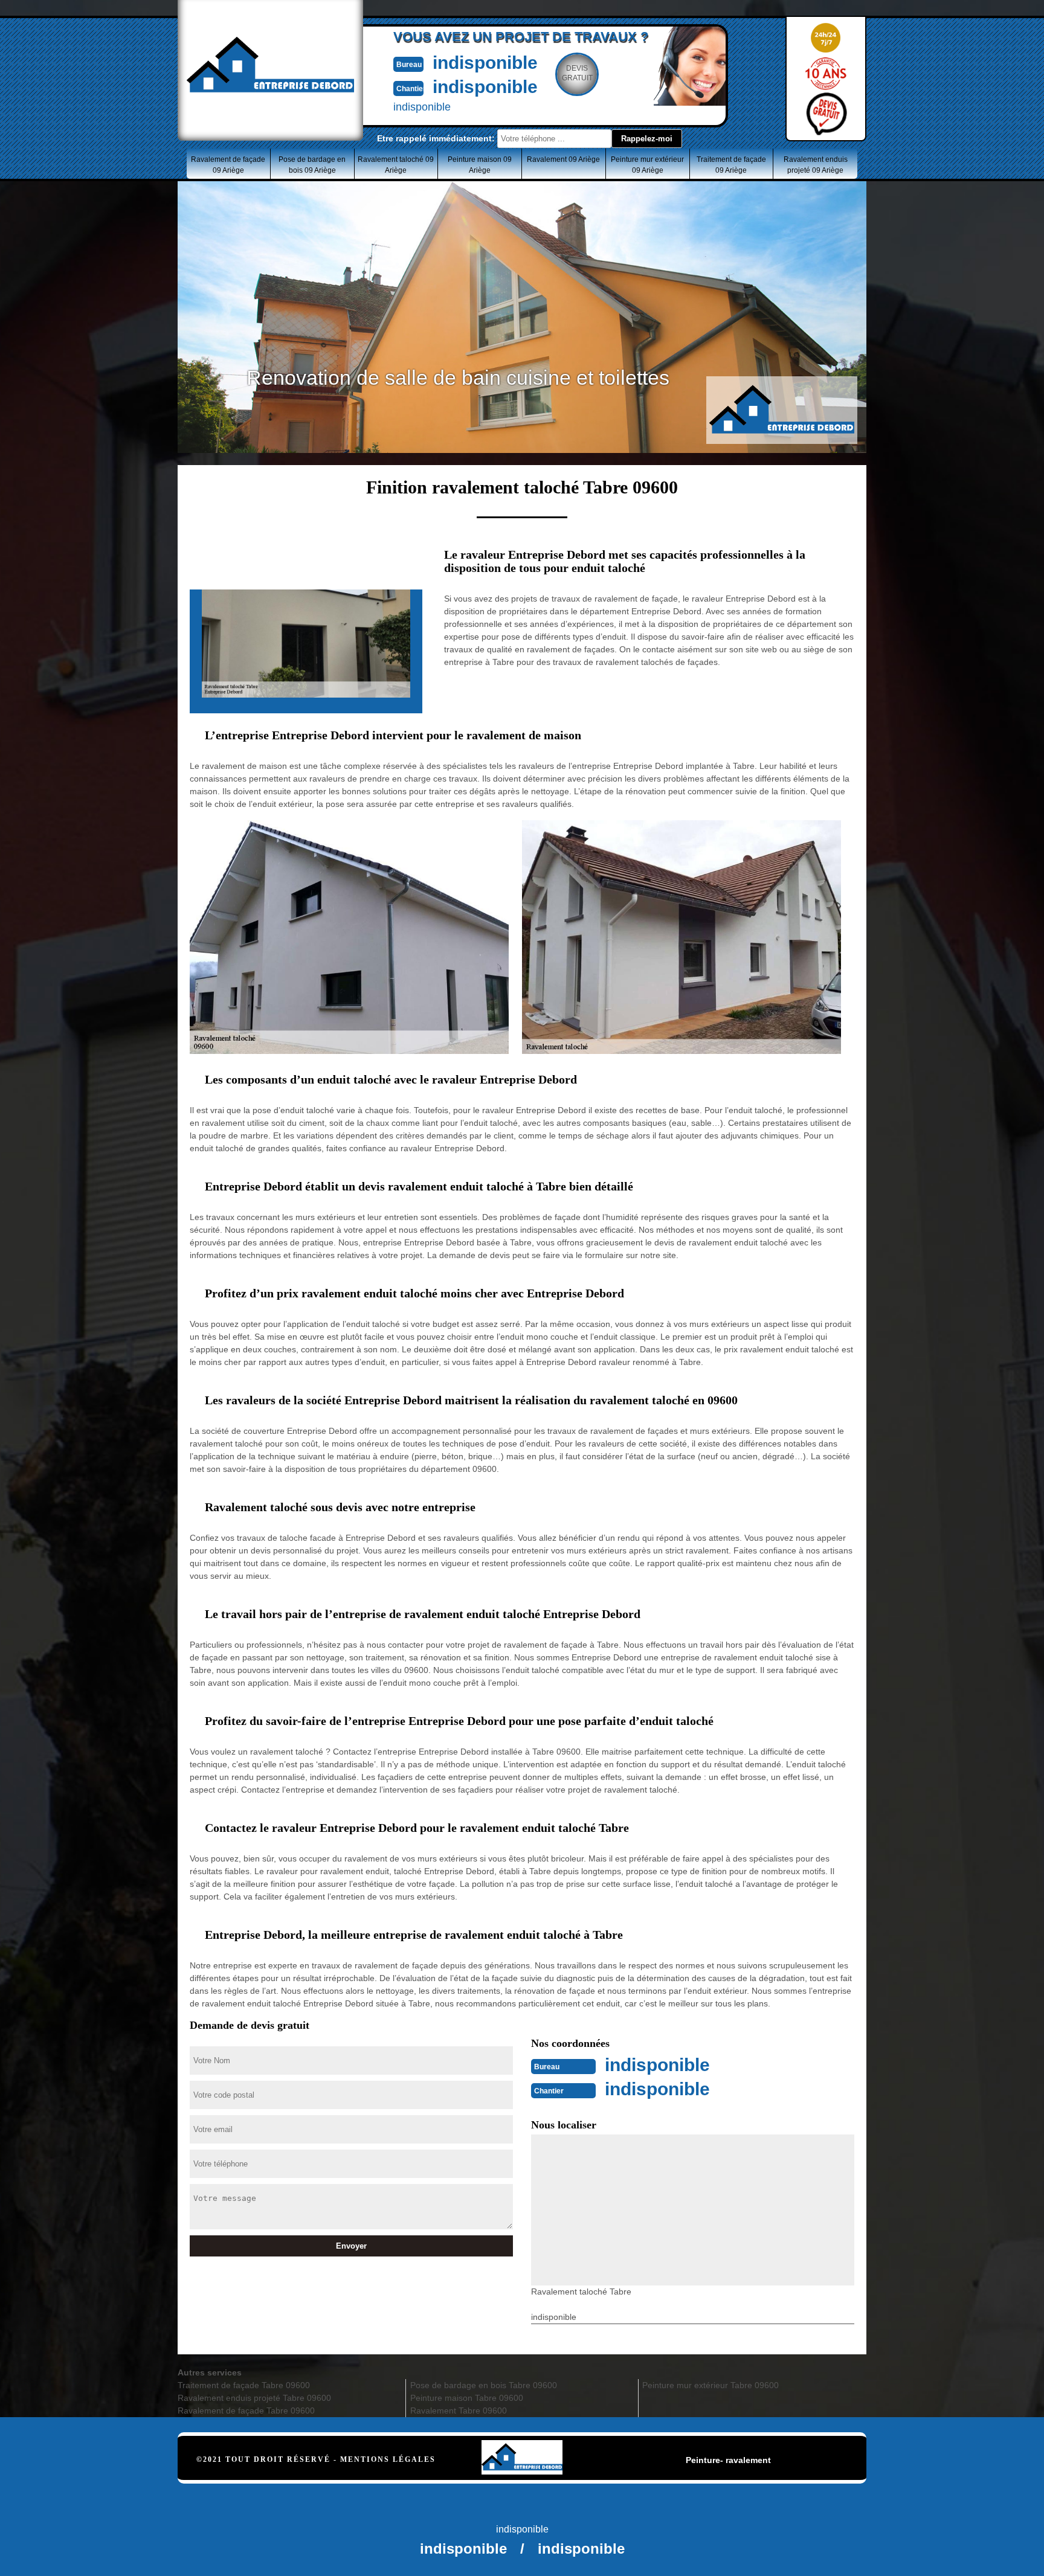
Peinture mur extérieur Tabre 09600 (710, 2385)
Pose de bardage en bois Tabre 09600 (484, 2385)
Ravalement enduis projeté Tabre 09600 (254, 2398)
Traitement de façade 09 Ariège (731, 165)
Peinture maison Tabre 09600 (467, 2398)
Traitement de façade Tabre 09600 (244, 2385)
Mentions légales (388, 2459)
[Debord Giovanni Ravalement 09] (522, 2443)
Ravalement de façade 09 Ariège (228, 165)
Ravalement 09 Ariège (563, 159)
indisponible (485, 63)
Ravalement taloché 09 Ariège (396, 165)
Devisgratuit (577, 73)
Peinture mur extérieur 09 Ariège (647, 165)
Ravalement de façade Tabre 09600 (246, 2411)
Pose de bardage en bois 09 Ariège (312, 165)
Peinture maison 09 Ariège (480, 165)
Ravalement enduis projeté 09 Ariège (816, 165)
